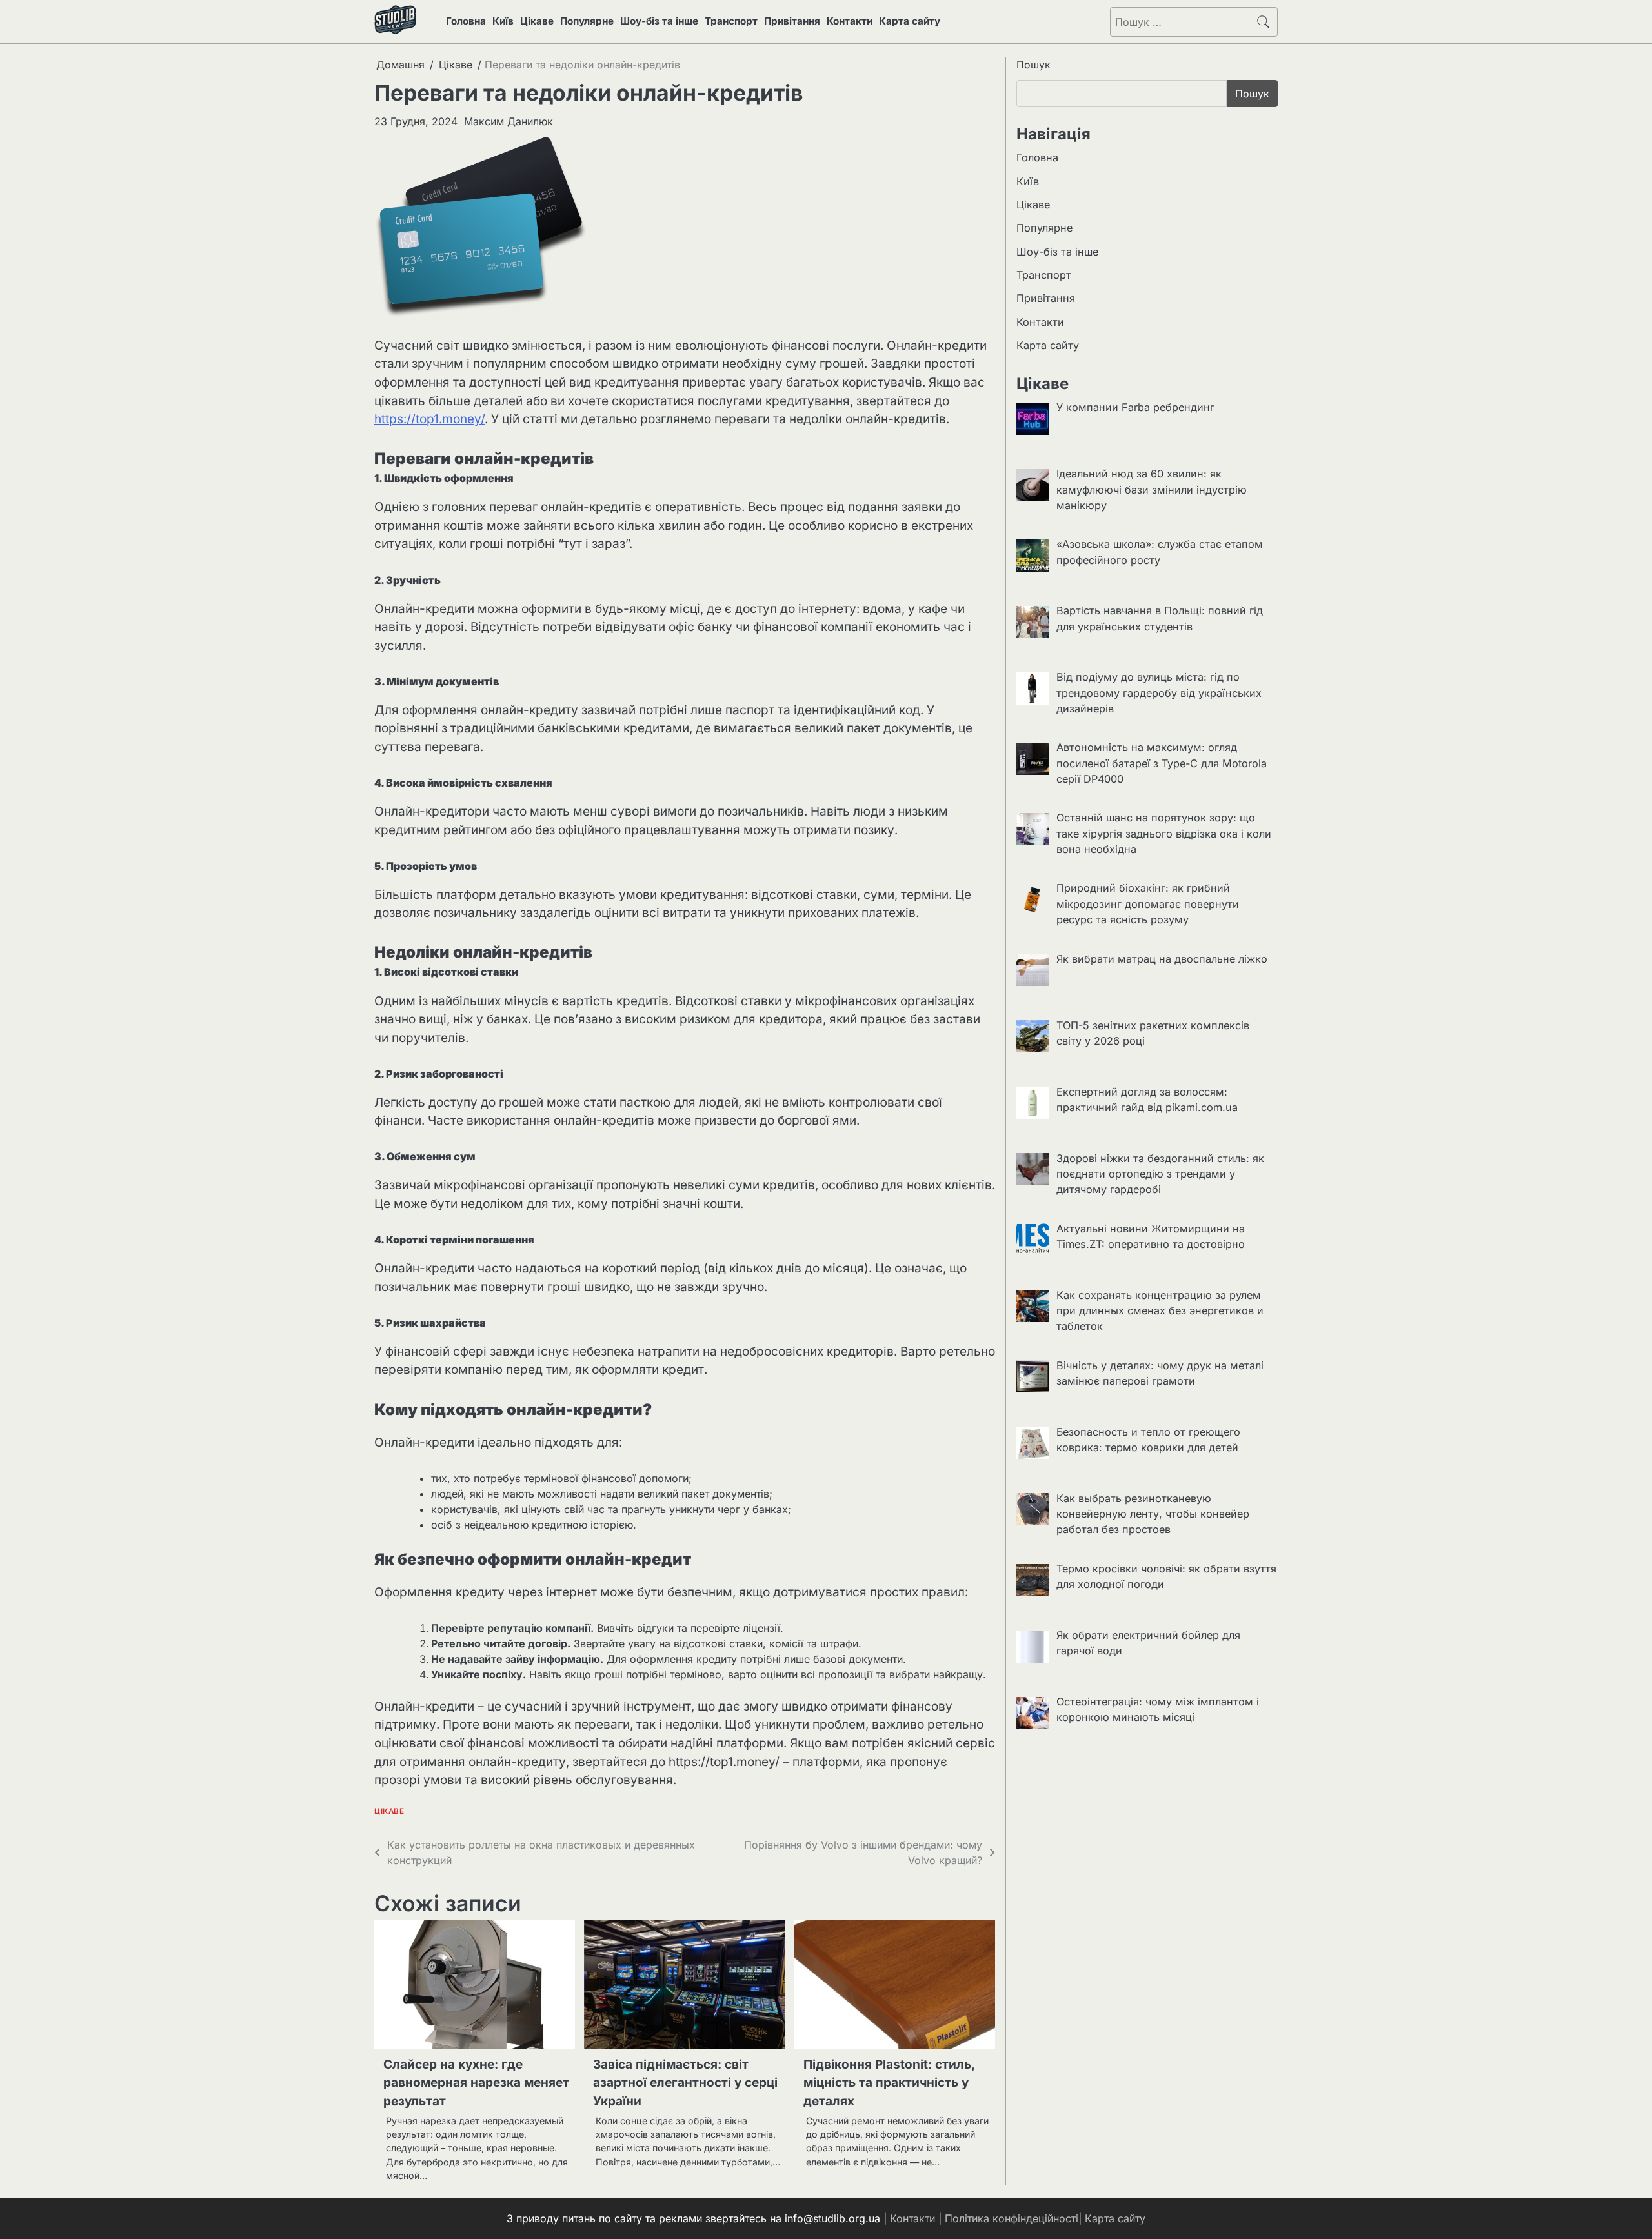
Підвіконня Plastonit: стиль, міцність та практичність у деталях (889, 2083)
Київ (503, 21)
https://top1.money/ (429, 419)
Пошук (1033, 65)
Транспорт (731, 21)
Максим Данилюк (509, 121)
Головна (466, 21)
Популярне (587, 21)
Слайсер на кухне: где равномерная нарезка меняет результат (476, 2083)
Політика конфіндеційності (1012, 2218)
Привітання (792, 21)
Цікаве (537, 21)
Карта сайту (910, 21)
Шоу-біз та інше (659, 21)
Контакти (850, 21)
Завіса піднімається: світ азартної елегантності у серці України (685, 2083)
